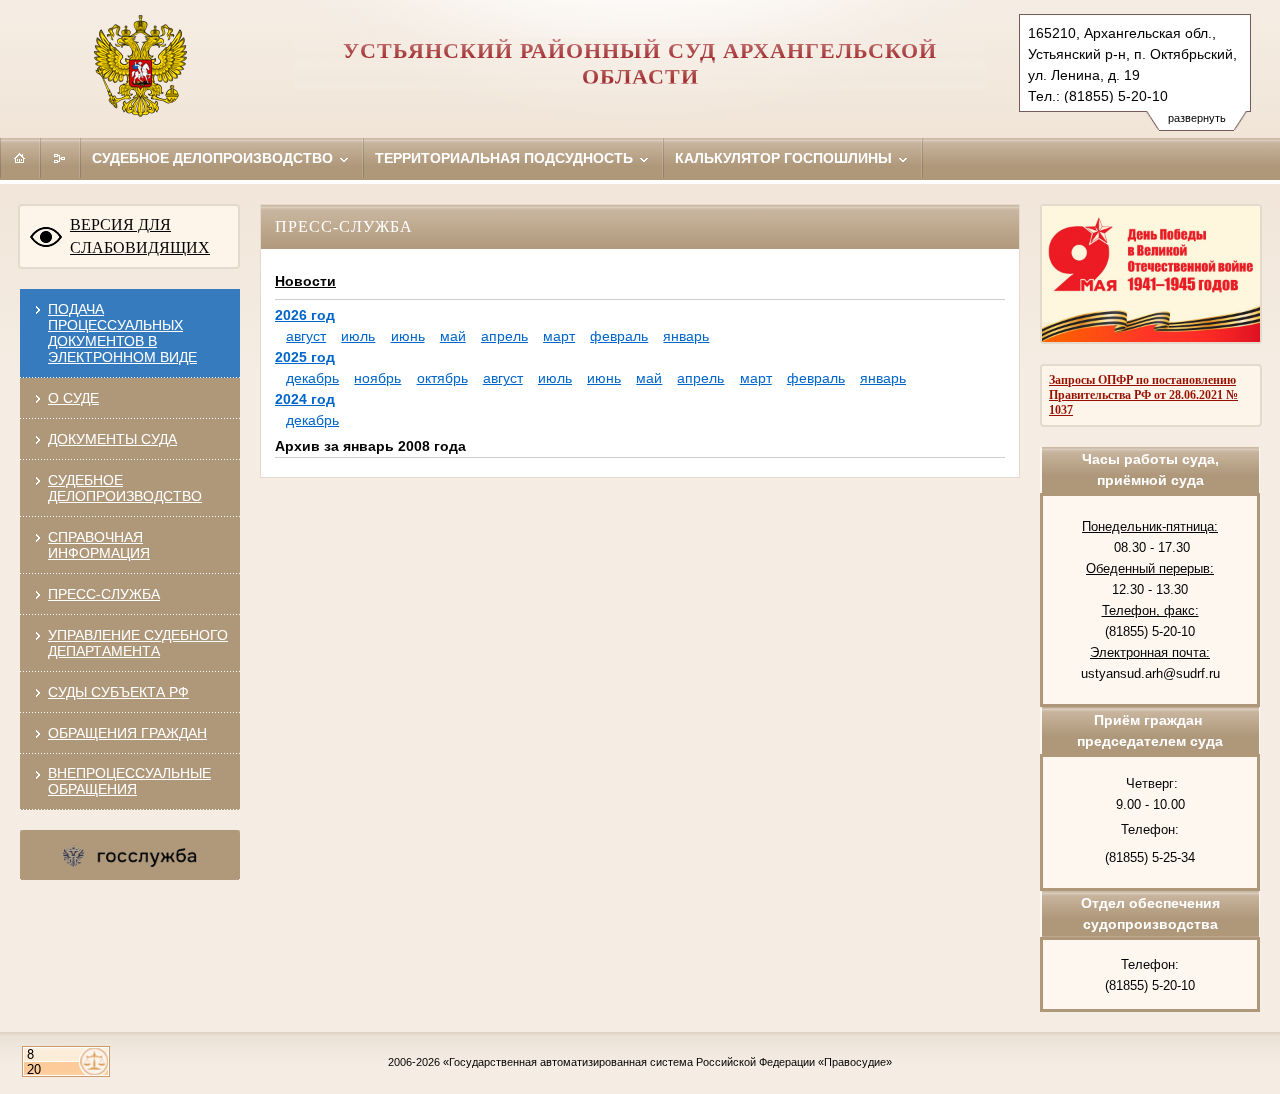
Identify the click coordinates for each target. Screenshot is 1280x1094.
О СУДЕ (73, 398)
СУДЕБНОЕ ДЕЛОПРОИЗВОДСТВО (125, 488)
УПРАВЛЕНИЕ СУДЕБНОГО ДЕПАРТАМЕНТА (138, 643)
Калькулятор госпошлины (785, 158)
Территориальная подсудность (506, 158)
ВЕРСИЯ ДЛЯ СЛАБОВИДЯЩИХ (140, 236)
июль (358, 336)
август (306, 336)
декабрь (312, 378)
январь (686, 336)
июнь (408, 336)
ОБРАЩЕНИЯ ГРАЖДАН (127, 733)
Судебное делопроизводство (214, 158)
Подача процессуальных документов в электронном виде (122, 333)
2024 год (305, 399)
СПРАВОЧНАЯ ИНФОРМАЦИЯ (99, 545)
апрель (504, 336)
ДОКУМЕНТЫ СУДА (112, 439)
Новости (305, 281)
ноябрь (377, 378)
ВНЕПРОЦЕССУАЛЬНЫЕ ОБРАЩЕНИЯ (129, 781)
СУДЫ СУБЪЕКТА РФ (118, 692)
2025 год (305, 357)
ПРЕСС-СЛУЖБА (104, 594)
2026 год (305, 315)
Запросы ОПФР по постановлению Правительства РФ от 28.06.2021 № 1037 (1143, 395)
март (559, 336)
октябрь (442, 378)
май (453, 336)
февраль (619, 336)
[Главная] (20, 158)
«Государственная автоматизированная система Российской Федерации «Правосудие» (667, 1062)
